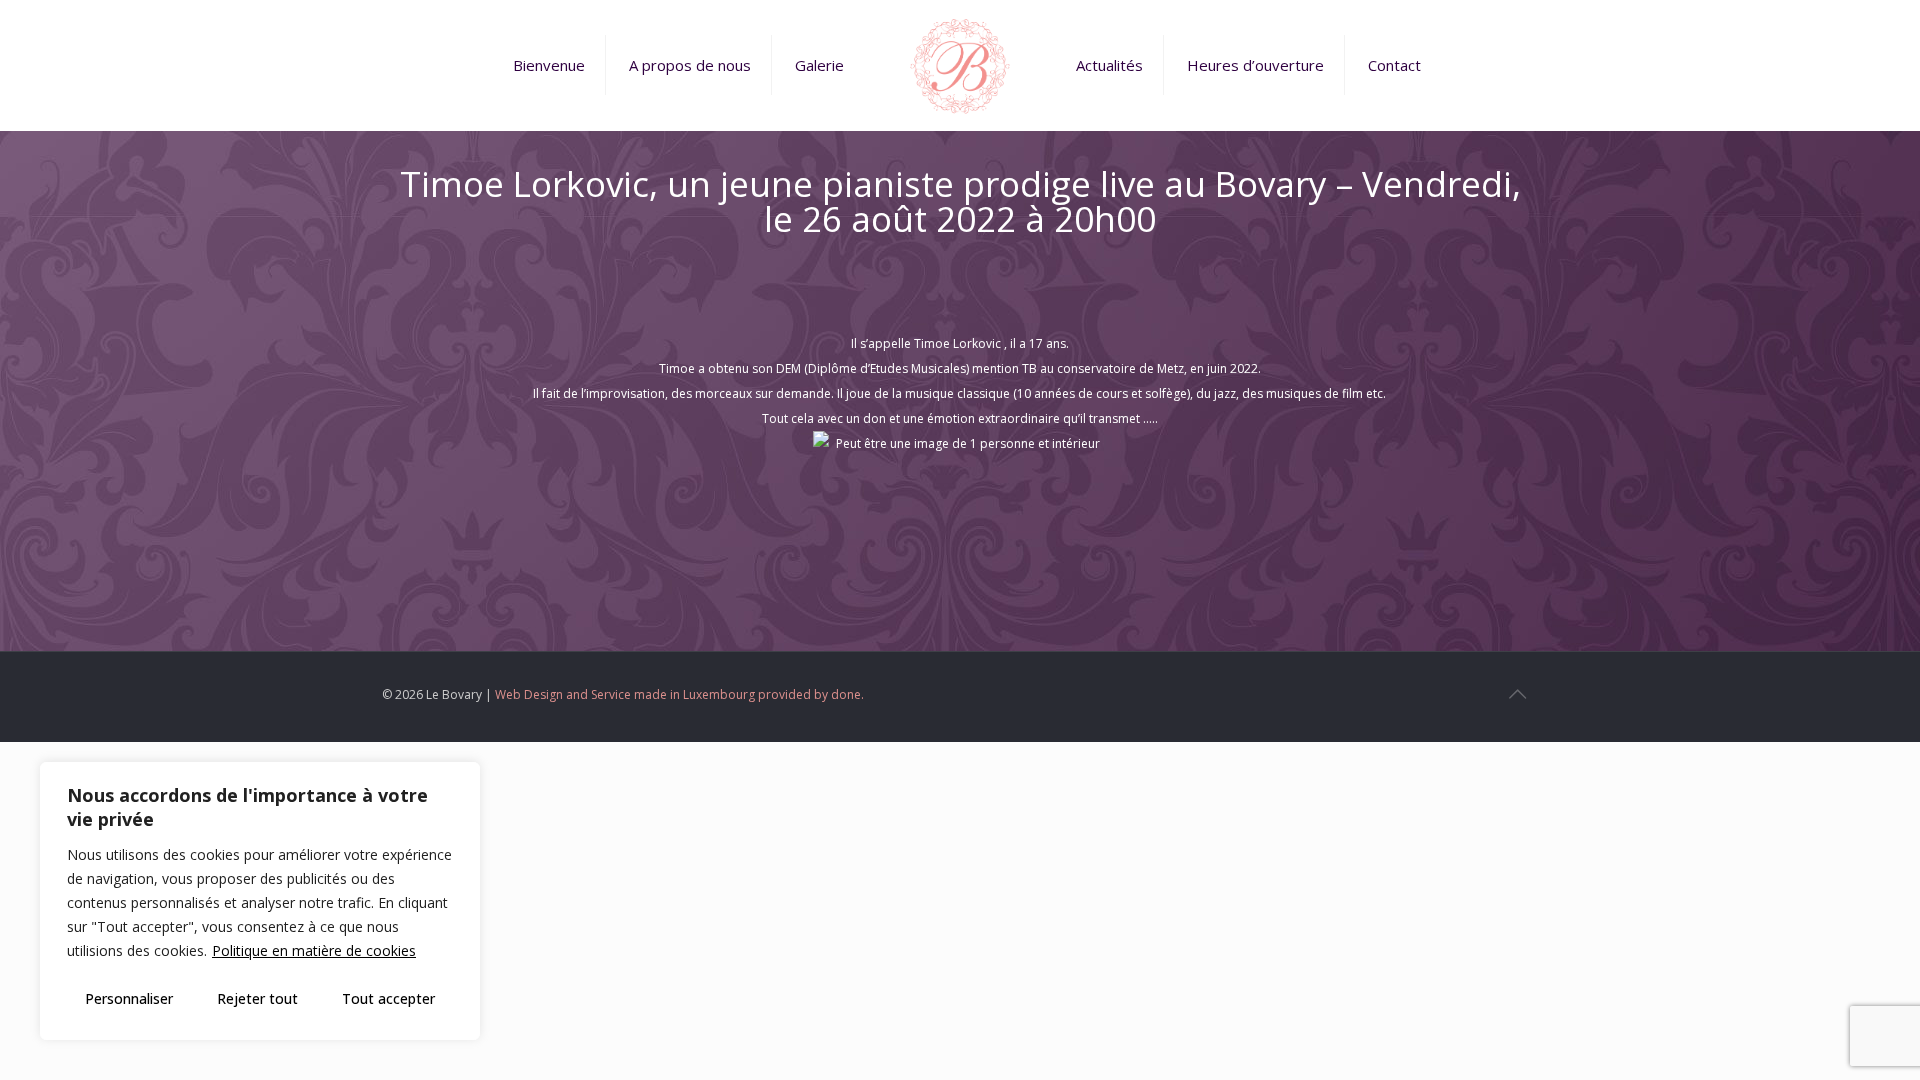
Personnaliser (129, 998)
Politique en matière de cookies (314, 950)
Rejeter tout (257, 998)
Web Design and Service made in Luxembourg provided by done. (679, 694)
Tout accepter (388, 998)
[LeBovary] (960, 65)
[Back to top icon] (1517, 694)
